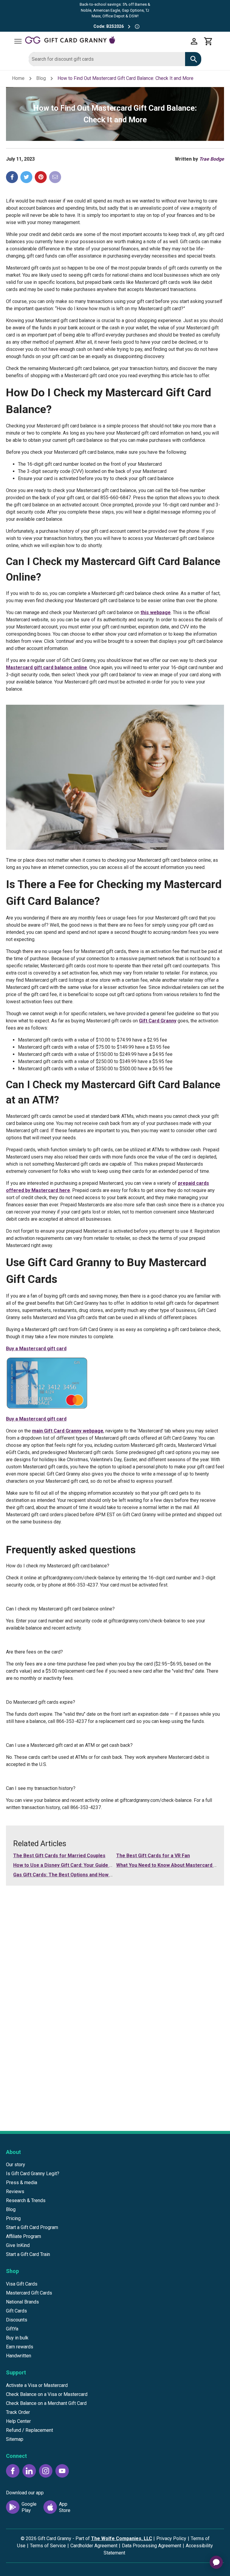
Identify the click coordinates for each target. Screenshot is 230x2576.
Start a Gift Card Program (32, 2227)
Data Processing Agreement (152, 2546)
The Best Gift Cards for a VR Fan (153, 1856)
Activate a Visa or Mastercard (37, 2385)
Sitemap (15, 2439)
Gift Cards (16, 2311)
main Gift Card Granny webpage (68, 1431)
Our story (16, 2165)
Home (18, 78)
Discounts (17, 2320)
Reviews (15, 2191)
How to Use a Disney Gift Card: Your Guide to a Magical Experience (88, 1865)
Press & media (22, 2183)
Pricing (13, 2218)
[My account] (194, 41)
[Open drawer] (18, 41)
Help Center (18, 2421)
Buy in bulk (17, 2338)
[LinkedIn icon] (29, 2471)
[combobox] (107, 59)
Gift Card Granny (158, 1021)
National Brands (22, 2302)
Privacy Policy (171, 2538)
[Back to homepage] (106, 41)
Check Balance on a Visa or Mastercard (47, 2394)
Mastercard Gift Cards (29, 2293)
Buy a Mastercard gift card (36, 1349)
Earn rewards (20, 2347)
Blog (41, 78)
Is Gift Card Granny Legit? (33, 2174)
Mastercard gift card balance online (47, 667)
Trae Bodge (212, 159)
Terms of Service (48, 2546)
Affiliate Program (24, 2236)
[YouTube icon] (62, 2471)
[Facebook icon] (13, 2471)
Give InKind (18, 2245)
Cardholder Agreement (94, 2546)
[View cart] (208, 41)
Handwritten (19, 2356)
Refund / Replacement (29, 2430)
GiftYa (12, 2329)
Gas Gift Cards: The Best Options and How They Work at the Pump (88, 1875)
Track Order (18, 2412)
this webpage (156, 612)
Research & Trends (26, 2200)
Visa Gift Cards (22, 2284)
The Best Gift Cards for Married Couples (59, 1856)
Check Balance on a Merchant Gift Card (46, 2403)
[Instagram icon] (46, 2471)
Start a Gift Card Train (28, 2254)
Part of (114, 2538)
